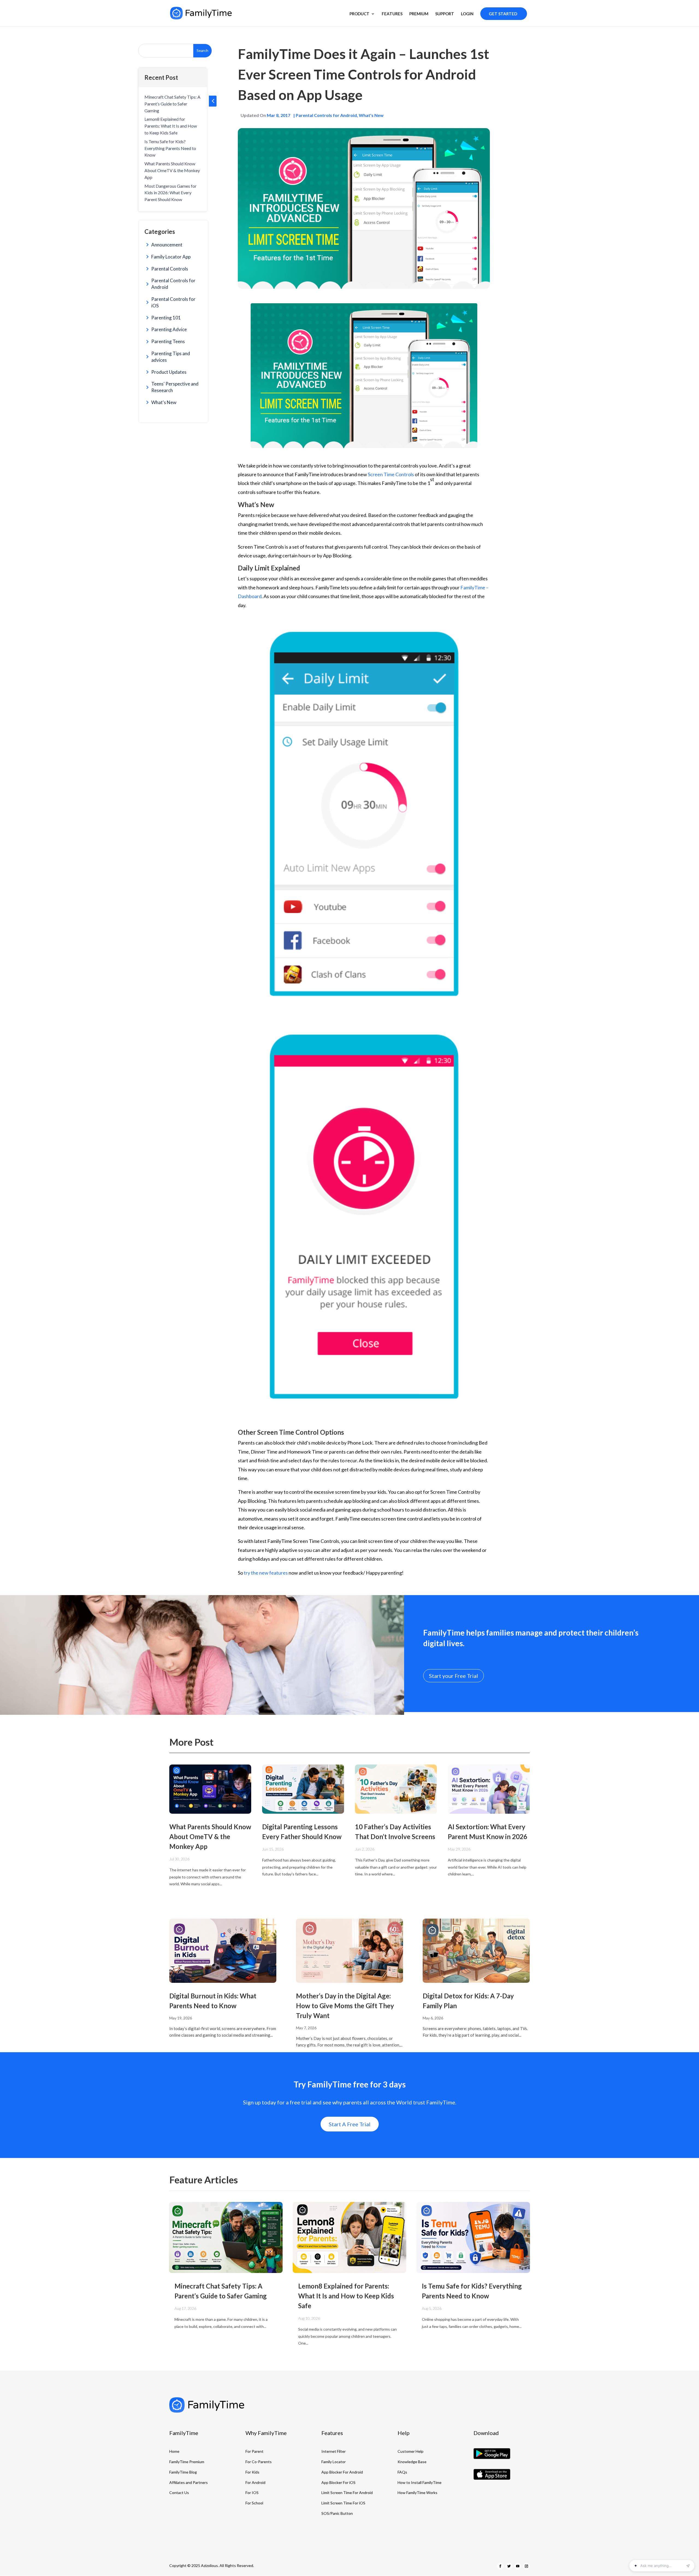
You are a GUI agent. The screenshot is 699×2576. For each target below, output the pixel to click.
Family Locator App (171, 257)
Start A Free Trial (350, 2124)
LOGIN (467, 14)
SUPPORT (445, 14)
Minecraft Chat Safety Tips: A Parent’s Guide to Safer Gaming (172, 104)
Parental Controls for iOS (173, 302)
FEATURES (392, 14)
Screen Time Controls (391, 474)
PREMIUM (419, 14)
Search (202, 50)
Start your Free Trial (454, 1676)
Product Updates (169, 372)
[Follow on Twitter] (509, 2566)
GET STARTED (503, 14)
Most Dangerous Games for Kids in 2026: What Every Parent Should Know (171, 193)
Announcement (167, 245)
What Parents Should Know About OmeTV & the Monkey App (172, 170)
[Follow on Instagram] (526, 2566)
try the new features (266, 1573)
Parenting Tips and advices (171, 357)
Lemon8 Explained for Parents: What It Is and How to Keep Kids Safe (171, 126)
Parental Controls (170, 269)
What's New (164, 402)
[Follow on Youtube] (518, 2566)
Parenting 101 (166, 318)
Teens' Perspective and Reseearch (175, 387)
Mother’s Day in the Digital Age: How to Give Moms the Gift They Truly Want (345, 2006)
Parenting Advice (169, 329)
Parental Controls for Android (173, 284)
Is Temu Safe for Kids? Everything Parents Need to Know (170, 148)
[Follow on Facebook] (500, 2566)
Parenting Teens (168, 341)
